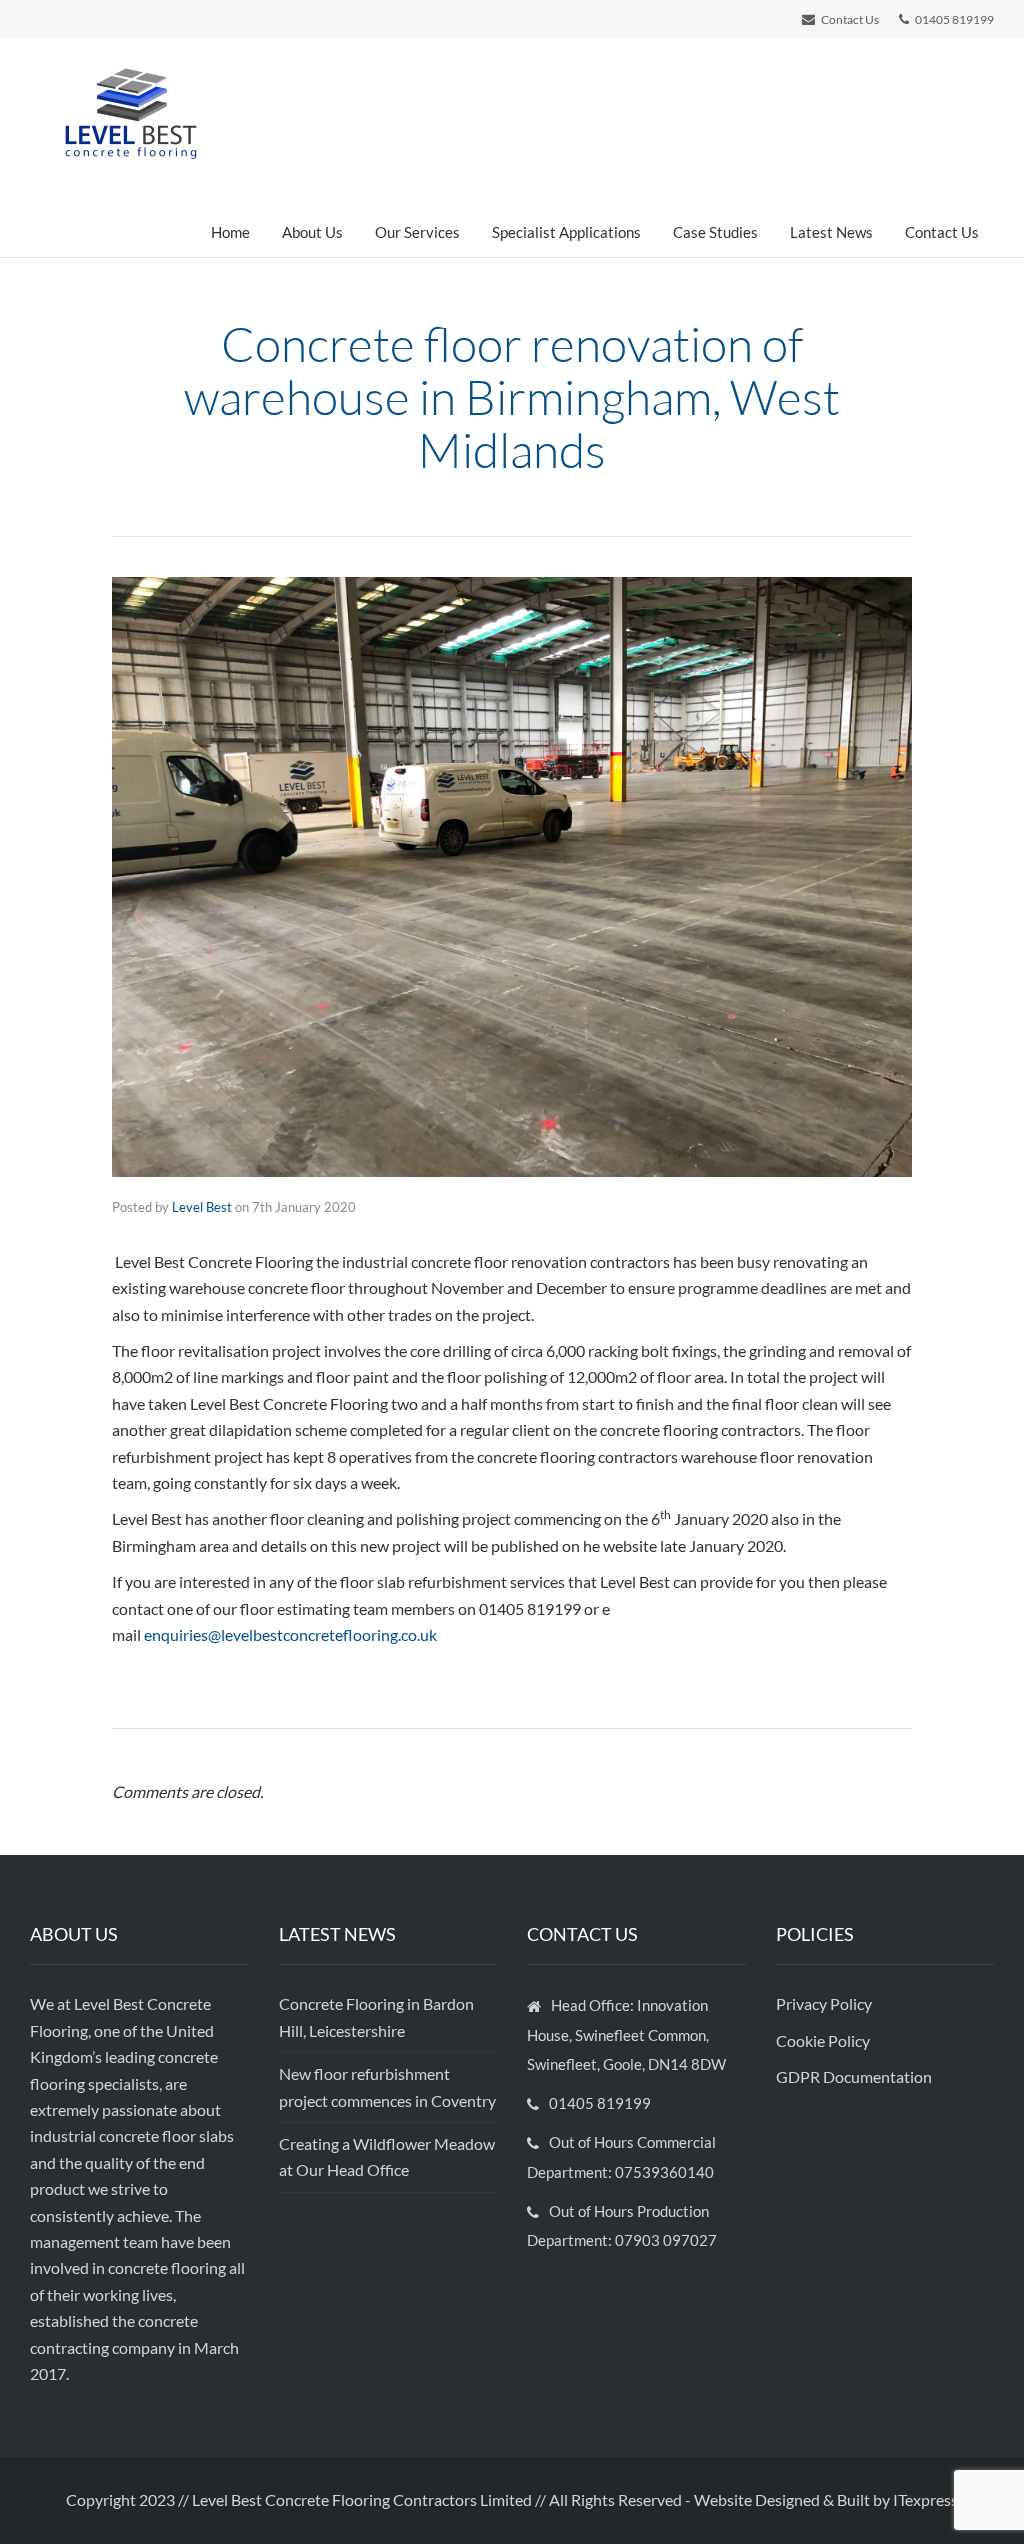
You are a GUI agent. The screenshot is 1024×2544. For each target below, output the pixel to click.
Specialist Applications (566, 232)
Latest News (831, 232)
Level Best (202, 1207)
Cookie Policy (824, 2040)
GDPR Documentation (854, 2076)
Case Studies (715, 232)
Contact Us (942, 232)
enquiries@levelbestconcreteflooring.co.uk (290, 1634)
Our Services (417, 232)
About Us (312, 232)
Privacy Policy (825, 2003)
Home (230, 232)
